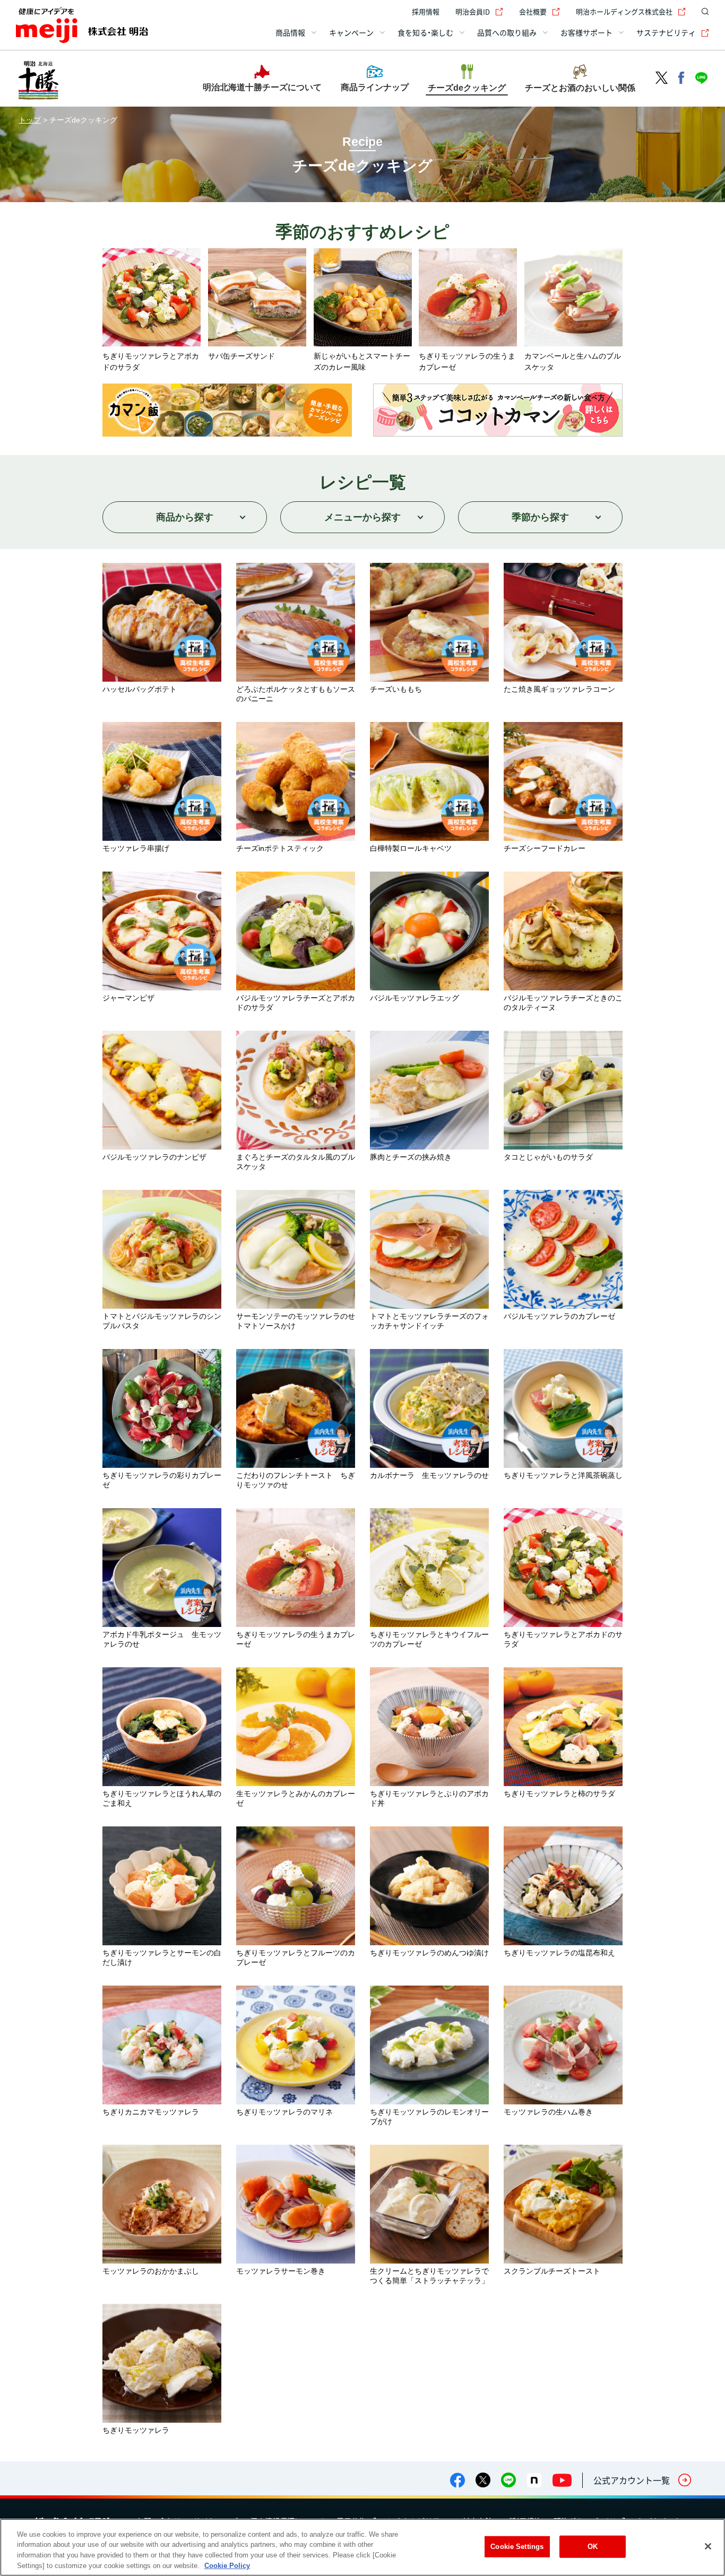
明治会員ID (473, 11)
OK (593, 2547)
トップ (30, 120)
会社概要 (533, 11)
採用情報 (426, 11)
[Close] (708, 2546)
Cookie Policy (227, 2565)
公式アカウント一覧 (632, 2480)
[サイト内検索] (703, 12)
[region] (362, 2547)
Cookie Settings (517, 2547)
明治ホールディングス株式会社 (624, 11)
